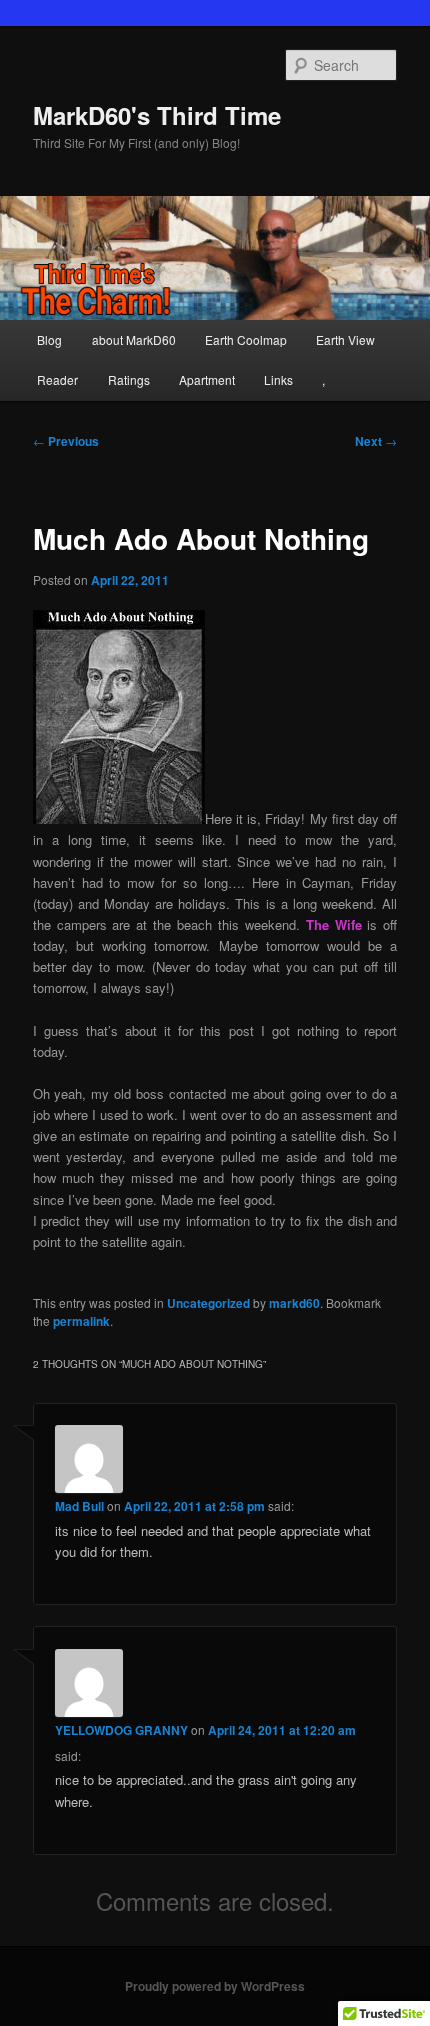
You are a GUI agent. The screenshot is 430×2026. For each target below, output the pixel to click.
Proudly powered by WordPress (215, 1986)
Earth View (345, 339)
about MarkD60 (134, 339)
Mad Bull (79, 1506)
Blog (49, 339)
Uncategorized (208, 1303)
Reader (57, 379)
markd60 (294, 1303)
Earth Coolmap (246, 339)
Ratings (129, 379)
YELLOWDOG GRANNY (121, 1730)
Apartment (207, 379)
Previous (66, 441)
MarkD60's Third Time (157, 115)
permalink (81, 1321)
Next (376, 441)
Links (278, 379)
